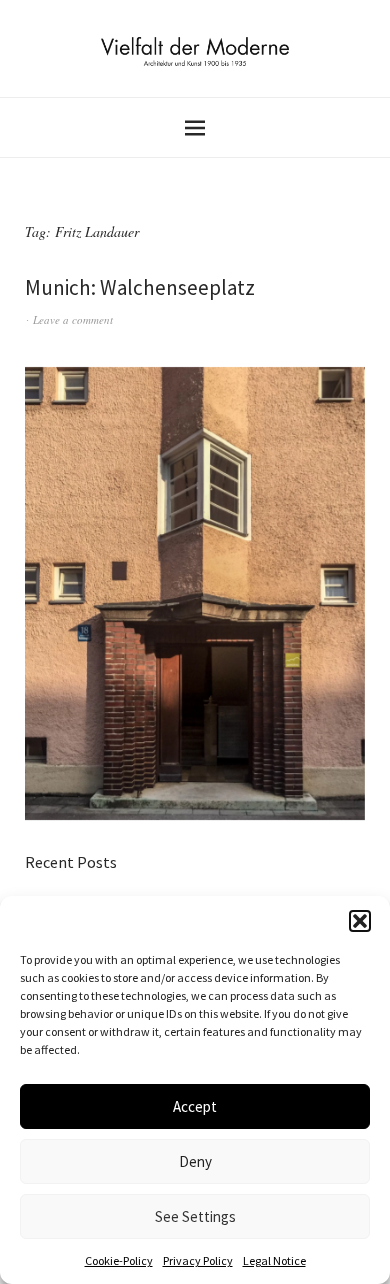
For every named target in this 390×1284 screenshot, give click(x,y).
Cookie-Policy (119, 1260)
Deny (195, 1161)
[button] (360, 921)
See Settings (195, 1216)
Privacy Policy (198, 1260)
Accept (195, 1106)
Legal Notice (274, 1260)
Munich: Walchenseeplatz (140, 287)
